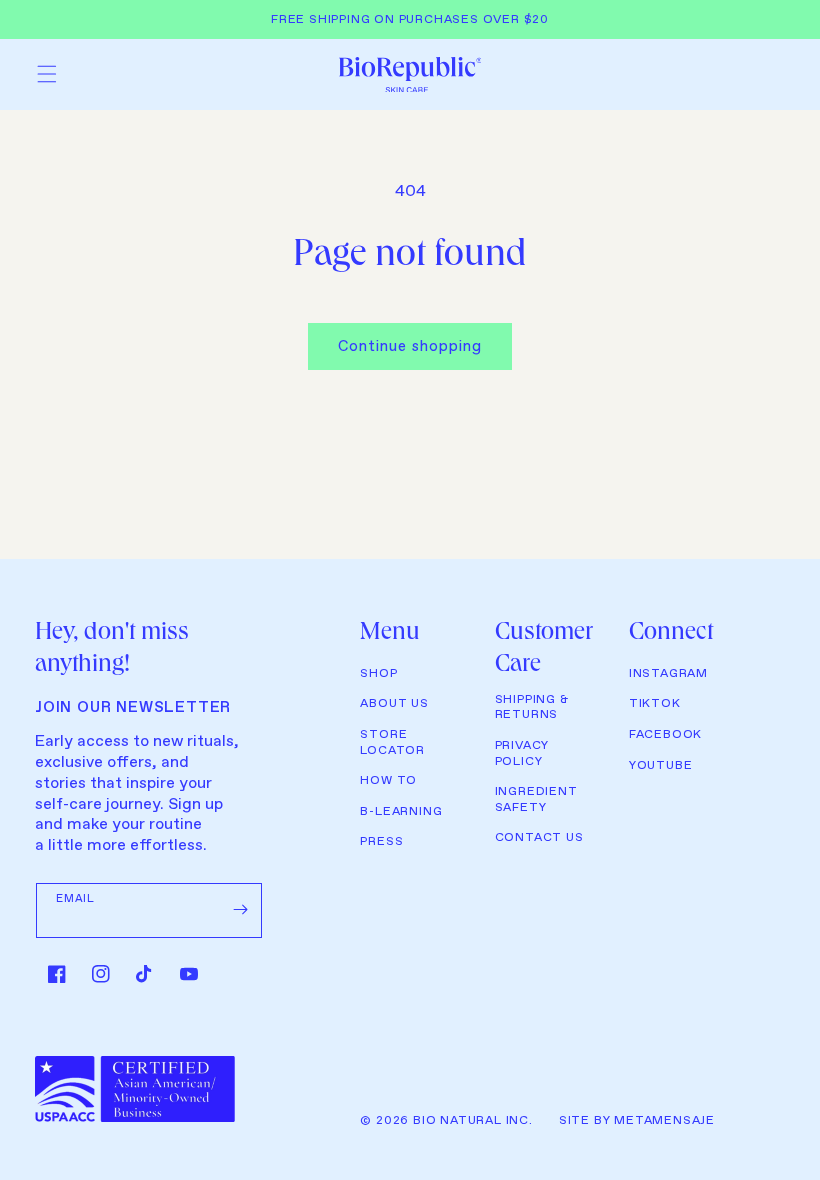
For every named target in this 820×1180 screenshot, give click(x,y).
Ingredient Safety (536, 800)
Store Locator (392, 743)
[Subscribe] (240, 910)
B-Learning (401, 812)
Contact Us (539, 838)
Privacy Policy (522, 754)
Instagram (668, 674)
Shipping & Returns (532, 708)
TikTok (655, 704)
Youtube (661, 766)
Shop (378, 674)
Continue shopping (410, 346)
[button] (47, 74)
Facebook (665, 735)
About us (394, 704)
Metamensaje (664, 1121)
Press (381, 842)
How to (388, 781)
